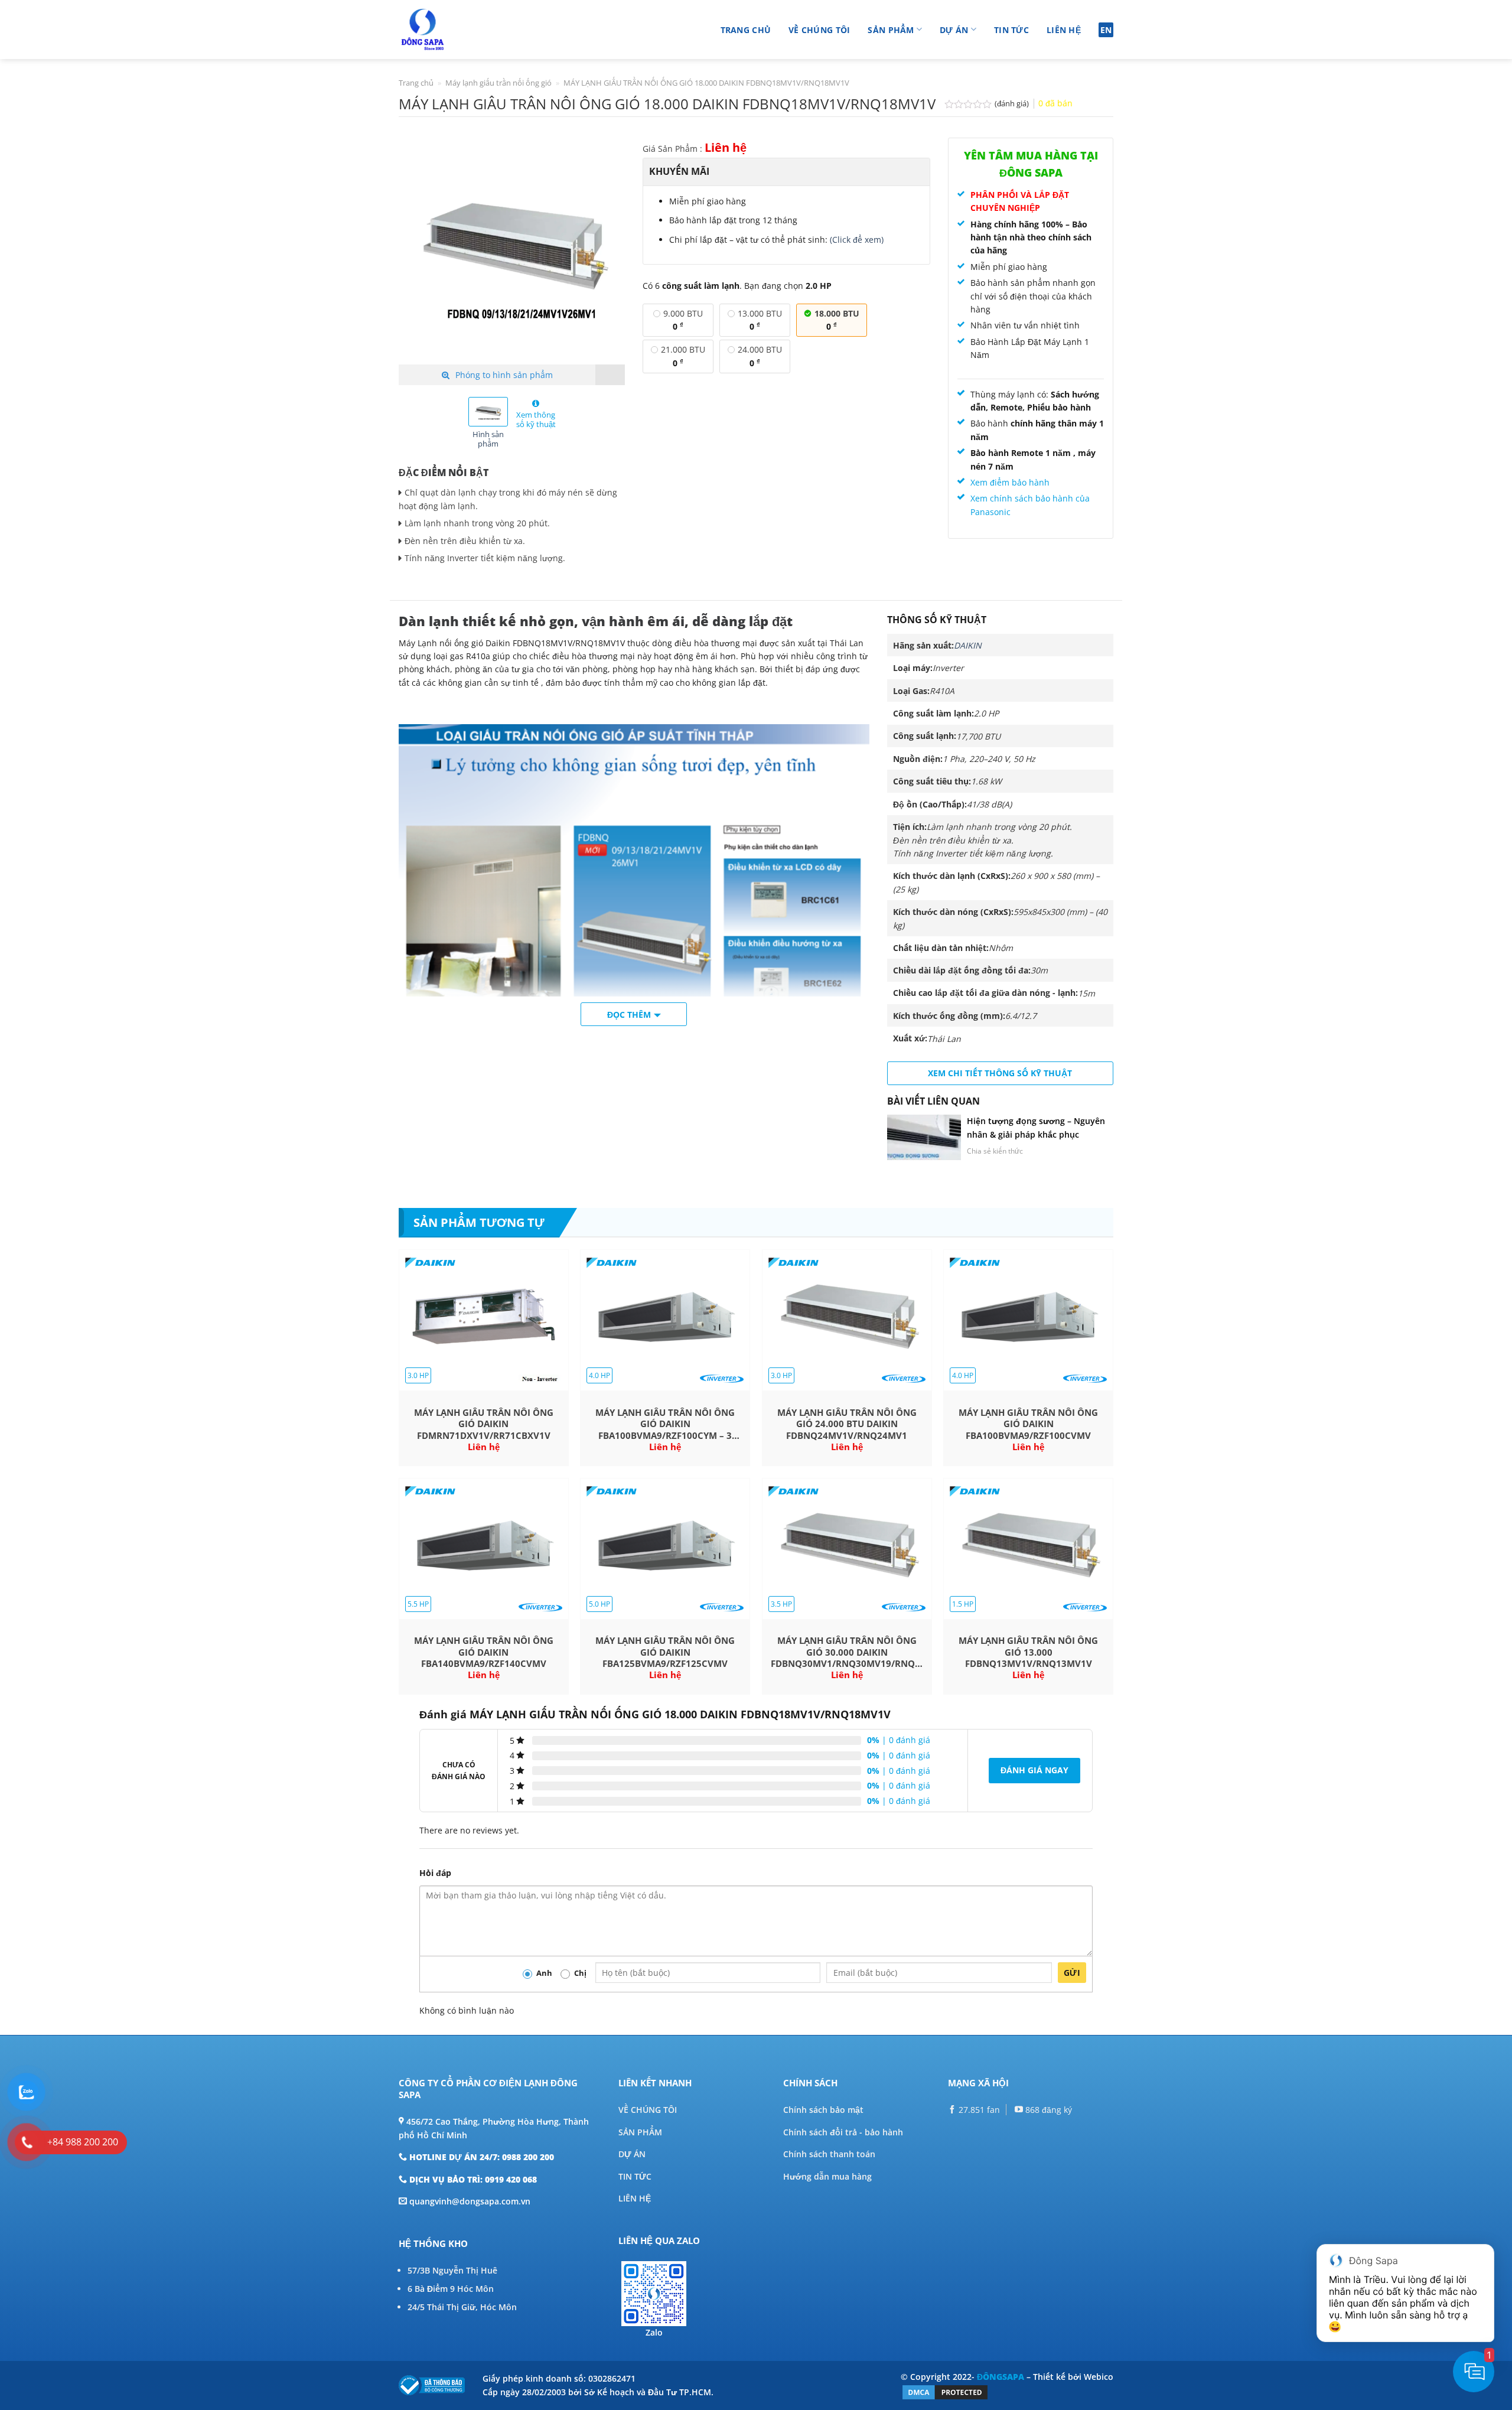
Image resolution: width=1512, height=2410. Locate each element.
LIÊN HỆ (635, 2198)
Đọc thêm (629, 1015)
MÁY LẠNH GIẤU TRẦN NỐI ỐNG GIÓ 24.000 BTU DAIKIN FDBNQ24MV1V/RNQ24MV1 (847, 1424)
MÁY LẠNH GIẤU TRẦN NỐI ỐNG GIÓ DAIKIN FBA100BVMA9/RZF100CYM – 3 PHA (665, 1424)
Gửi (1072, 1973)
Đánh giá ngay (1034, 1770)
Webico (1099, 2377)
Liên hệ (1064, 30)
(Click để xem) (857, 240)
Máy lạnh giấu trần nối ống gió (498, 83)
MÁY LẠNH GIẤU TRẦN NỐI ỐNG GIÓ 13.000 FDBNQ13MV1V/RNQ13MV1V (1028, 1652)
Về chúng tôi (819, 30)
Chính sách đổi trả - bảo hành (843, 2132)
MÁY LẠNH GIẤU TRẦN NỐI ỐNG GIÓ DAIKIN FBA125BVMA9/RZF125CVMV (665, 1652)
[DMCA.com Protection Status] (945, 2391)
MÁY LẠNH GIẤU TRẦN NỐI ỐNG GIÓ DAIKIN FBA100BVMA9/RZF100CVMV (1028, 1424)
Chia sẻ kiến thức (995, 1151)
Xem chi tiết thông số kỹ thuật (1000, 1073)
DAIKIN (968, 645)
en (1106, 30)
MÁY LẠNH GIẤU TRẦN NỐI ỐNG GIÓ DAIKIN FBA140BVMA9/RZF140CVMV (484, 1652)
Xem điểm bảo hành (1010, 482)
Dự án (954, 30)
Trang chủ (746, 30)
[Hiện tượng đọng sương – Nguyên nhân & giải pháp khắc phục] (924, 1137)
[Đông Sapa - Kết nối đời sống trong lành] (456, 30)
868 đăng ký (1047, 2110)
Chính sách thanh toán (829, 2154)
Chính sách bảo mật (823, 2110)
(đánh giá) (1013, 104)
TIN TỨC (635, 2176)
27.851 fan (978, 2110)
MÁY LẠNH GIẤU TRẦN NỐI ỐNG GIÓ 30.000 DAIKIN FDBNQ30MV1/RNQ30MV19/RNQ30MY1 (847, 1652)
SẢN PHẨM (640, 2132)
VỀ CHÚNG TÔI (648, 2110)
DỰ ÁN (632, 2154)
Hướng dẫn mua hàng (827, 2176)
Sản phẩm (891, 30)
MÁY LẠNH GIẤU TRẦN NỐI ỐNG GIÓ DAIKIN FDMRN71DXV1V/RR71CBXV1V (484, 1424)
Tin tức (1011, 30)
